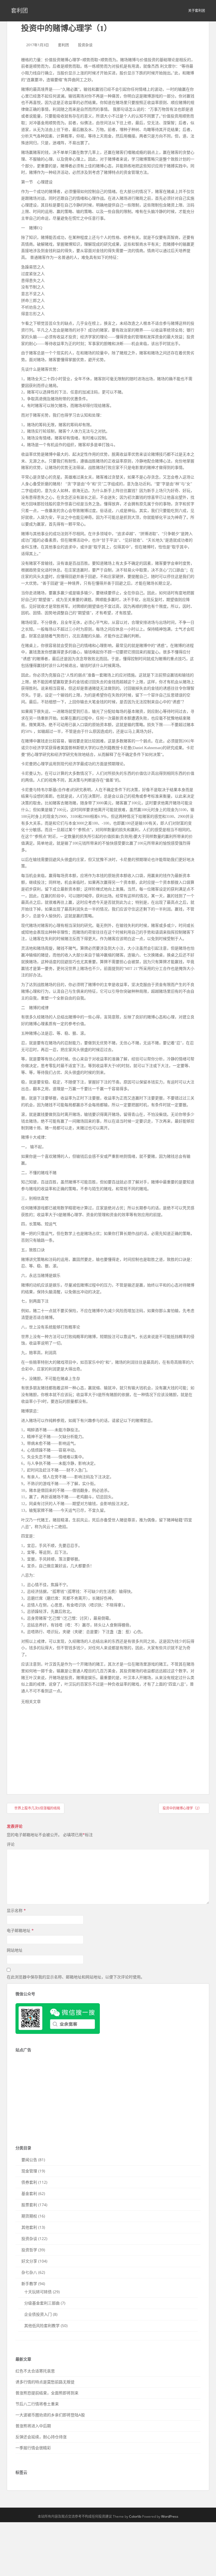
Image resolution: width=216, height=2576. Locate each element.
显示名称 (16, 1910)
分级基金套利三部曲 (42, 2303)
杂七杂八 (29, 2272)
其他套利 (29, 2227)
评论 (11, 1844)
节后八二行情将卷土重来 (37, 2404)
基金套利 (29, 2193)
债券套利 (29, 2182)
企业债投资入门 (38, 2314)
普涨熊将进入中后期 (33, 2426)
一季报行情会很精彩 (33, 2448)
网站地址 (15, 1950)
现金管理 (29, 2171)
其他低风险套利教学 (42, 2325)
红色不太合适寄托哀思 (35, 2371)
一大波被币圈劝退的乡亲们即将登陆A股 (50, 2415)
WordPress (170, 2516)
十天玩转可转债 (38, 2292)
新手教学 (29, 2284)
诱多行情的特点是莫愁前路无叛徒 (45, 2382)
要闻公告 (29, 2160)
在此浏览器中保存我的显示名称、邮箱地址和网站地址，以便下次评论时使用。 (76, 1977)
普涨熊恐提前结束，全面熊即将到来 (47, 2393)
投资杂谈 (85, 45)
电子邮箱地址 (20, 1930)
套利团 (19, 11)
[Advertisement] (63, 1744)
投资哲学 (29, 2250)
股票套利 (29, 2205)
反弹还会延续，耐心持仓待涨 (41, 2437)
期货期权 (29, 2216)
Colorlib (135, 2516)
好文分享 (29, 2261)
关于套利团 (197, 11)
